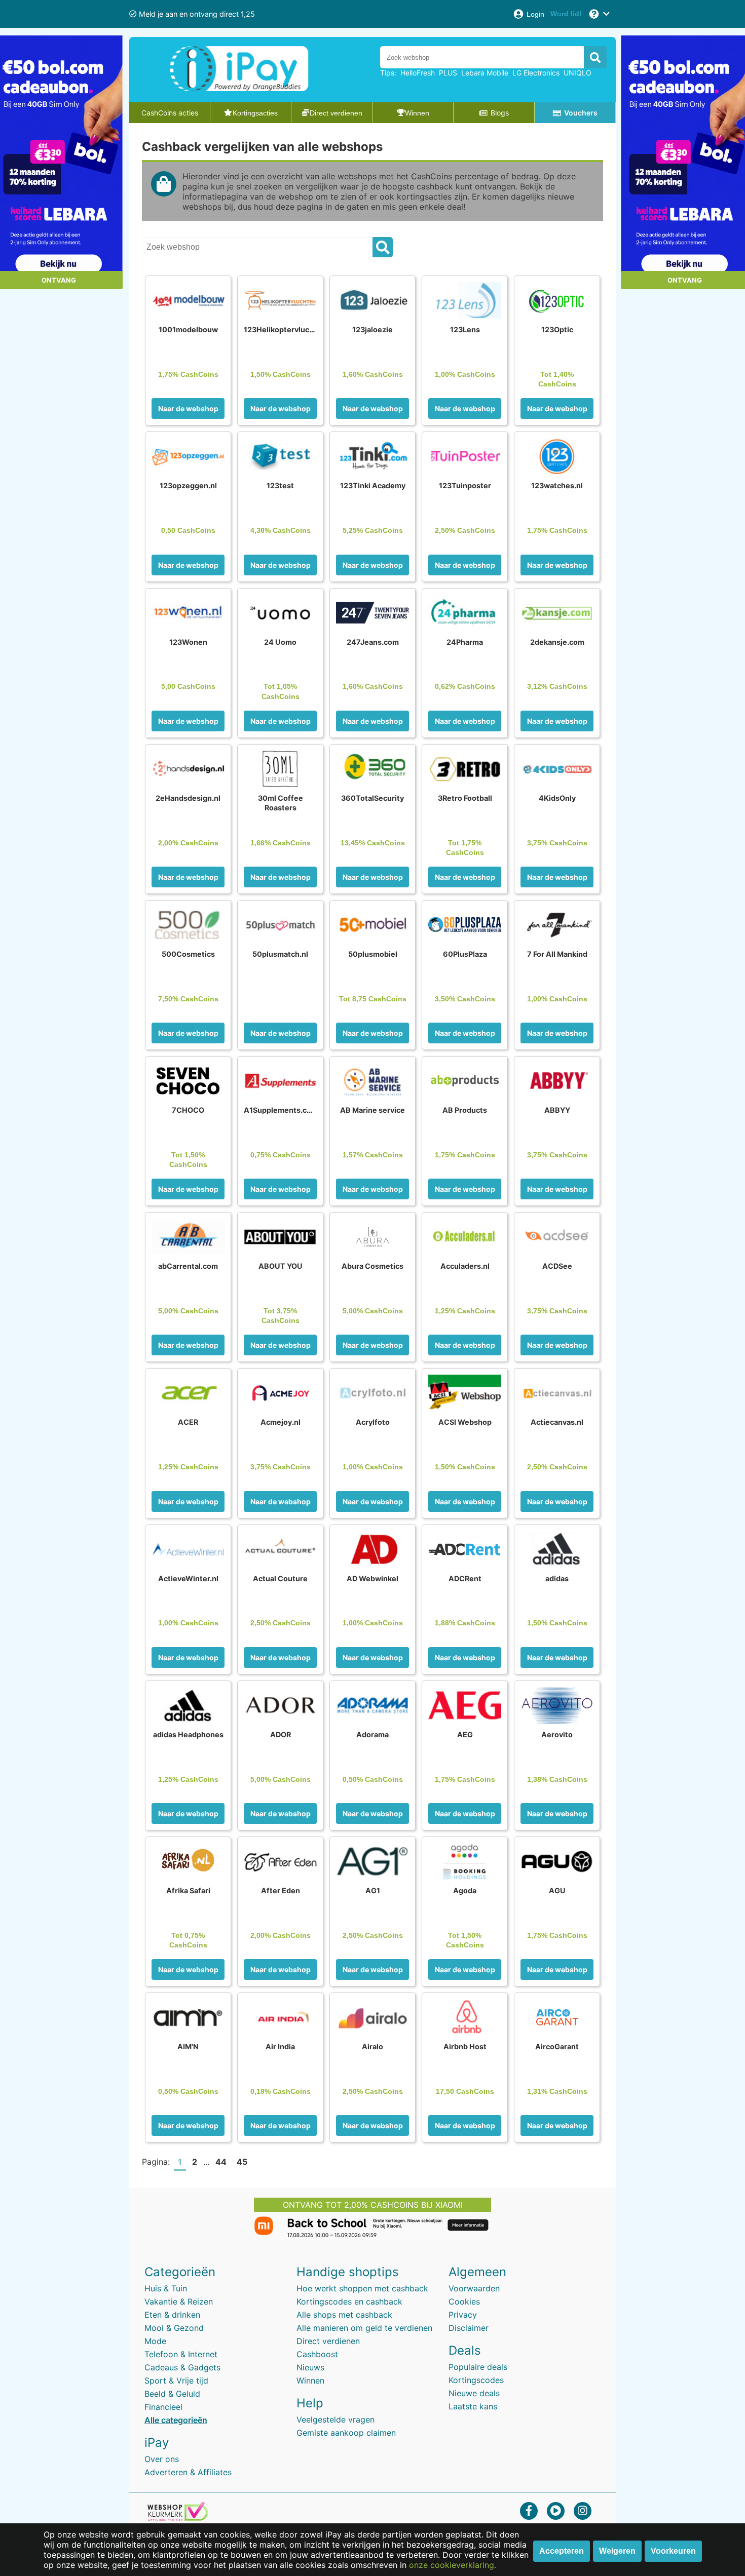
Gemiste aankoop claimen (346, 2433)
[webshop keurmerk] (178, 2518)
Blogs (500, 113)
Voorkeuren (673, 2551)
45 (242, 2162)
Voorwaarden (474, 2288)
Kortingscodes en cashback (349, 2301)
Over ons (162, 2459)
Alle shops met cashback (344, 2315)
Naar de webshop (188, 408)
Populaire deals (478, 2367)
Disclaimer (469, 2328)
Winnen (310, 2380)
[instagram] (583, 2510)
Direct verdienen (328, 2341)
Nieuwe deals (474, 2393)
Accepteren (562, 2551)
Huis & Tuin (166, 2288)
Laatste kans (473, 2406)
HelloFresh (418, 73)
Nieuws (310, 2367)
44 (221, 2162)
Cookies (464, 2301)
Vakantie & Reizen (179, 2301)
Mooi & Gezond (174, 2328)
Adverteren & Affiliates (188, 2472)
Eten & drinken (172, 2315)
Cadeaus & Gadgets (182, 2367)
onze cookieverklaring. (453, 2565)
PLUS (448, 73)
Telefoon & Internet (181, 2354)
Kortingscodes (476, 2380)
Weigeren (617, 2551)
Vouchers (581, 113)
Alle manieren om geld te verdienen (364, 2328)
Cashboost (317, 2354)
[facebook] (529, 2510)
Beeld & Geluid (172, 2394)
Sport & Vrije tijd (176, 2380)
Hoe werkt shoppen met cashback (362, 2288)
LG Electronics (536, 73)
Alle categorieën (176, 2420)
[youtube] (556, 2510)
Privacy (463, 2315)
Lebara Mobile (485, 73)
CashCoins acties (170, 113)
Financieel (163, 2407)
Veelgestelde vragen (336, 2419)
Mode (155, 2341)
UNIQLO (578, 73)
